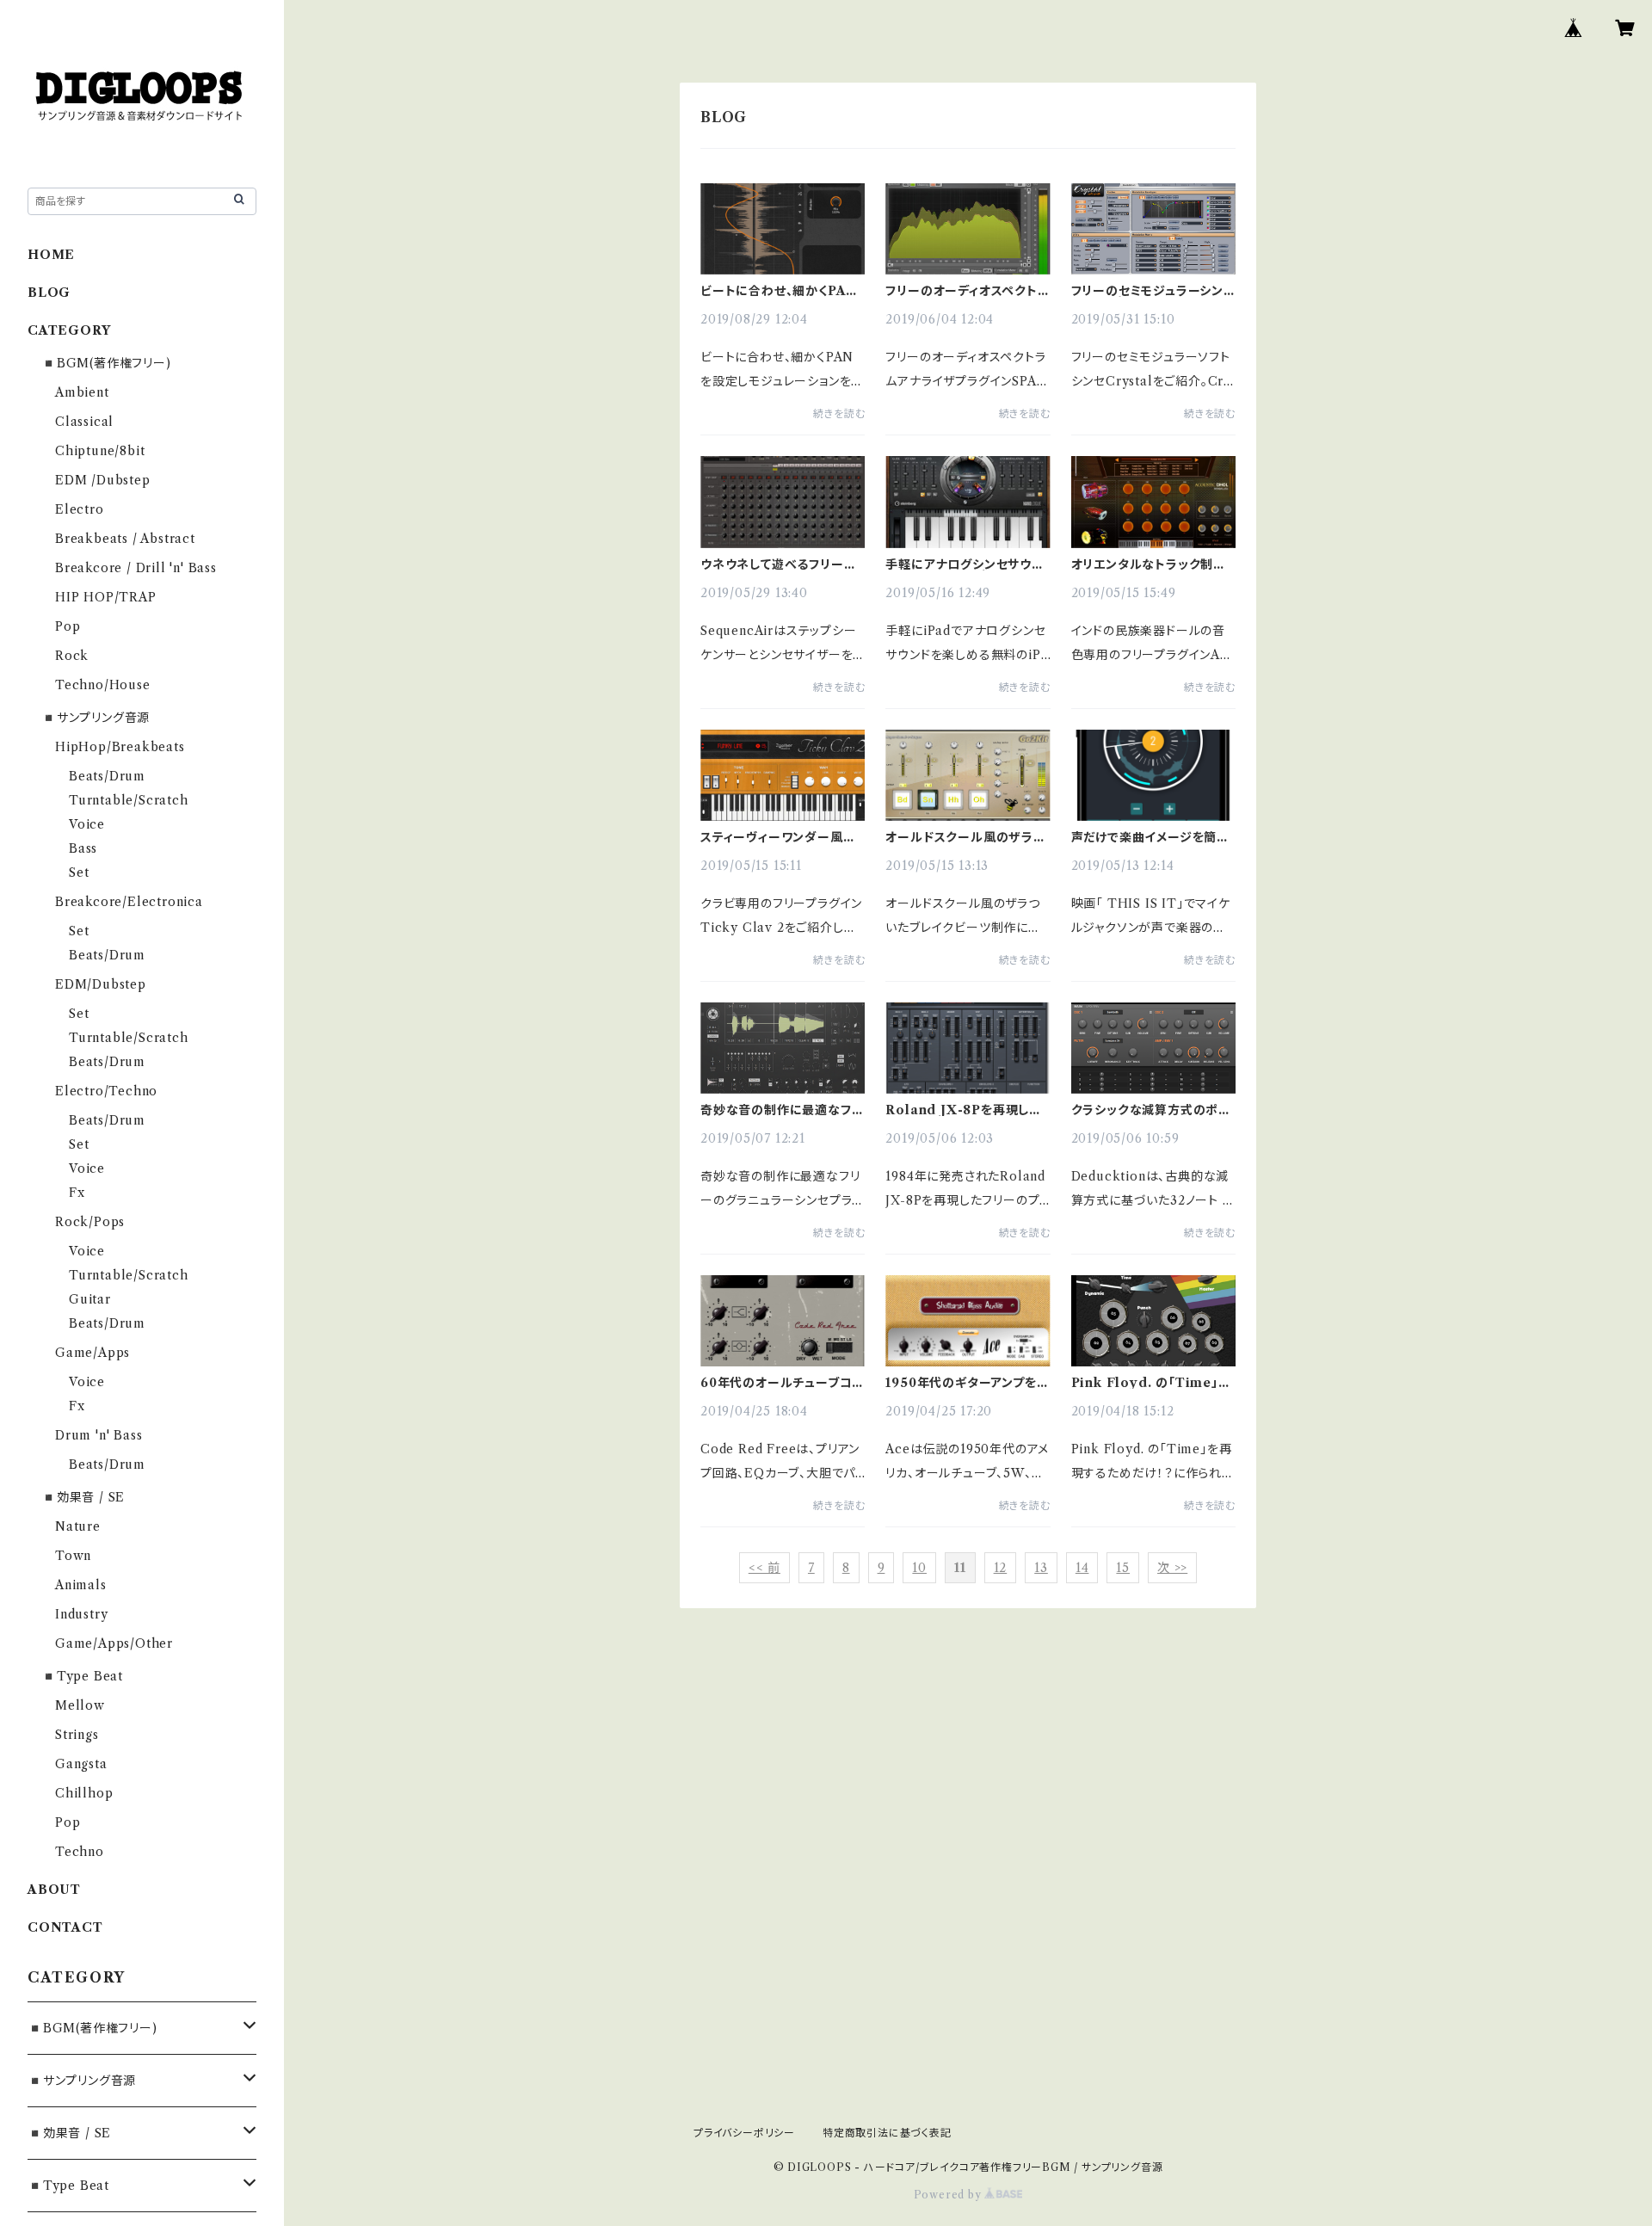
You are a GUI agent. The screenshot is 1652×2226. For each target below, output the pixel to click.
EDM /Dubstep (103, 480)
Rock (72, 656)
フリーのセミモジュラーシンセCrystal (1153, 291)
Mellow (80, 1705)
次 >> (1172, 1568)
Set (79, 873)
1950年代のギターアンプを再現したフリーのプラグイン (967, 1383)
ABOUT (54, 1890)
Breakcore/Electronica (129, 902)
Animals (81, 1585)
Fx (77, 1193)
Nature (78, 1526)
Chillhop (84, 1793)
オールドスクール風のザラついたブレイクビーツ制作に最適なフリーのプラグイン (965, 837)
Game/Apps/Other (114, 1643)
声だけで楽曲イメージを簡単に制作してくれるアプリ (1150, 837)
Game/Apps (92, 1353)
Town (73, 1556)
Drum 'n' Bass (99, 1435)
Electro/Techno (106, 1091)
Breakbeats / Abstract (125, 539)
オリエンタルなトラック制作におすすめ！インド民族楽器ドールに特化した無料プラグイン (1150, 564)
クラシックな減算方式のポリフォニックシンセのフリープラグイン (1153, 1110)
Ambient (82, 392)
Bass (83, 848)
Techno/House (103, 685)
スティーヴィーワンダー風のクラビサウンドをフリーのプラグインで (778, 837)
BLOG (49, 293)
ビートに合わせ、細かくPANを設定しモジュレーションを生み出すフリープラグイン (779, 291)
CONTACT (65, 1927)
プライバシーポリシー (744, 2133)
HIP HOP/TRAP (106, 597)
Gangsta (81, 1764)
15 (1123, 1568)
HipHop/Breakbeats (120, 747)
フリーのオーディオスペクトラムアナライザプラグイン (967, 291)
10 (919, 1568)
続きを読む (839, 413)
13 (1041, 1568)
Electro (80, 509)
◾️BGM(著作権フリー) (106, 363)
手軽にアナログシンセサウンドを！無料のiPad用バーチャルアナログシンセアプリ (966, 564)
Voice (87, 824)
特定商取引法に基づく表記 (887, 2133)
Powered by (949, 2195)
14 (1082, 1568)
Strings (77, 1735)
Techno (80, 1852)
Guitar (90, 1299)
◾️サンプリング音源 (96, 718)
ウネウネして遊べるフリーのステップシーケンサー (778, 564)
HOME (51, 255)
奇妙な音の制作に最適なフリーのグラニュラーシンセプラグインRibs (781, 1110)
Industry (81, 1614)
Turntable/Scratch (129, 800)
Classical (84, 422)
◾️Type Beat (82, 1676)
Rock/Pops (90, 1222)
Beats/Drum (107, 776)
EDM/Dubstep (101, 984)
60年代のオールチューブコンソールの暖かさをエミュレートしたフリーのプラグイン (782, 1383)
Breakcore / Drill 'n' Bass (136, 568)
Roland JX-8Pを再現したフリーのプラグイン (963, 1110)
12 (1001, 1568)
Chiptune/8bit (100, 451)
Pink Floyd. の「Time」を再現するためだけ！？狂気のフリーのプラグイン (1153, 1383)
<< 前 (764, 1568)
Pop (68, 626)
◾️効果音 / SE (83, 1497)
